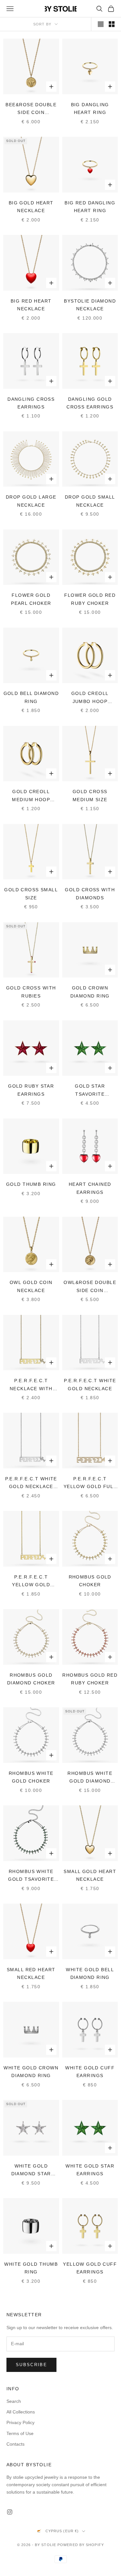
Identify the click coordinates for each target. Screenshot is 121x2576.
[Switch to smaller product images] (112, 24)
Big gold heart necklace (31, 207)
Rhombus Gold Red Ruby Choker (90, 1679)
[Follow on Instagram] (10, 2512)
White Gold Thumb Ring (31, 2268)
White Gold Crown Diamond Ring (31, 2072)
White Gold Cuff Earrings (90, 2072)
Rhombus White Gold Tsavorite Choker (31, 1876)
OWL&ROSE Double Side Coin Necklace (90, 1287)
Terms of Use (20, 2433)
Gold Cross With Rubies (31, 992)
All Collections (21, 2412)
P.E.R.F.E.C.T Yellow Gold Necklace (31, 1582)
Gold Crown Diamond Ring (90, 992)
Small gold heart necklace (90, 1875)
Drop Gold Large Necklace (31, 501)
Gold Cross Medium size (90, 795)
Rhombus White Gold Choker (31, 1777)
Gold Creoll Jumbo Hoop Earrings (90, 698)
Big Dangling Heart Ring (90, 108)
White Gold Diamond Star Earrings (31, 2171)
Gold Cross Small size (31, 894)
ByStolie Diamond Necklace (90, 305)
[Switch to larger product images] (101, 24)
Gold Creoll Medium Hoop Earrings (31, 796)
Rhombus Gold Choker (90, 1581)
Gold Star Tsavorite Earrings (90, 1091)
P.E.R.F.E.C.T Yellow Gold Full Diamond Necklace (90, 1483)
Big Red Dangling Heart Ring (90, 207)
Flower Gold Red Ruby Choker (90, 599)
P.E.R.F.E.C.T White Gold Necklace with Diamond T (31, 1483)
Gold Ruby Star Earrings (31, 1090)
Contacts (15, 2444)
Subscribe (31, 2365)
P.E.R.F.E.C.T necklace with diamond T (31, 1385)
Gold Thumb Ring (31, 1184)
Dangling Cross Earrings (31, 403)
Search (14, 2401)
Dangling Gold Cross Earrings (90, 403)
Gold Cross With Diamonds (90, 894)
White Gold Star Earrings (90, 2170)
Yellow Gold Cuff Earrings (90, 2268)
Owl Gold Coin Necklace (31, 1286)
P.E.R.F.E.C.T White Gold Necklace (90, 1384)
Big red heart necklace (31, 305)
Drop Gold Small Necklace (90, 501)
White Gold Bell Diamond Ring (90, 1973)
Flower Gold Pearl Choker (31, 599)
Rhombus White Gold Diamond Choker (90, 1778)
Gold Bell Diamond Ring (31, 697)
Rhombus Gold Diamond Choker (31, 1679)
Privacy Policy (20, 2422)
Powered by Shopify (81, 2545)
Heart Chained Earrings (90, 1188)
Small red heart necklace (31, 1973)
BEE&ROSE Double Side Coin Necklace (31, 109)
